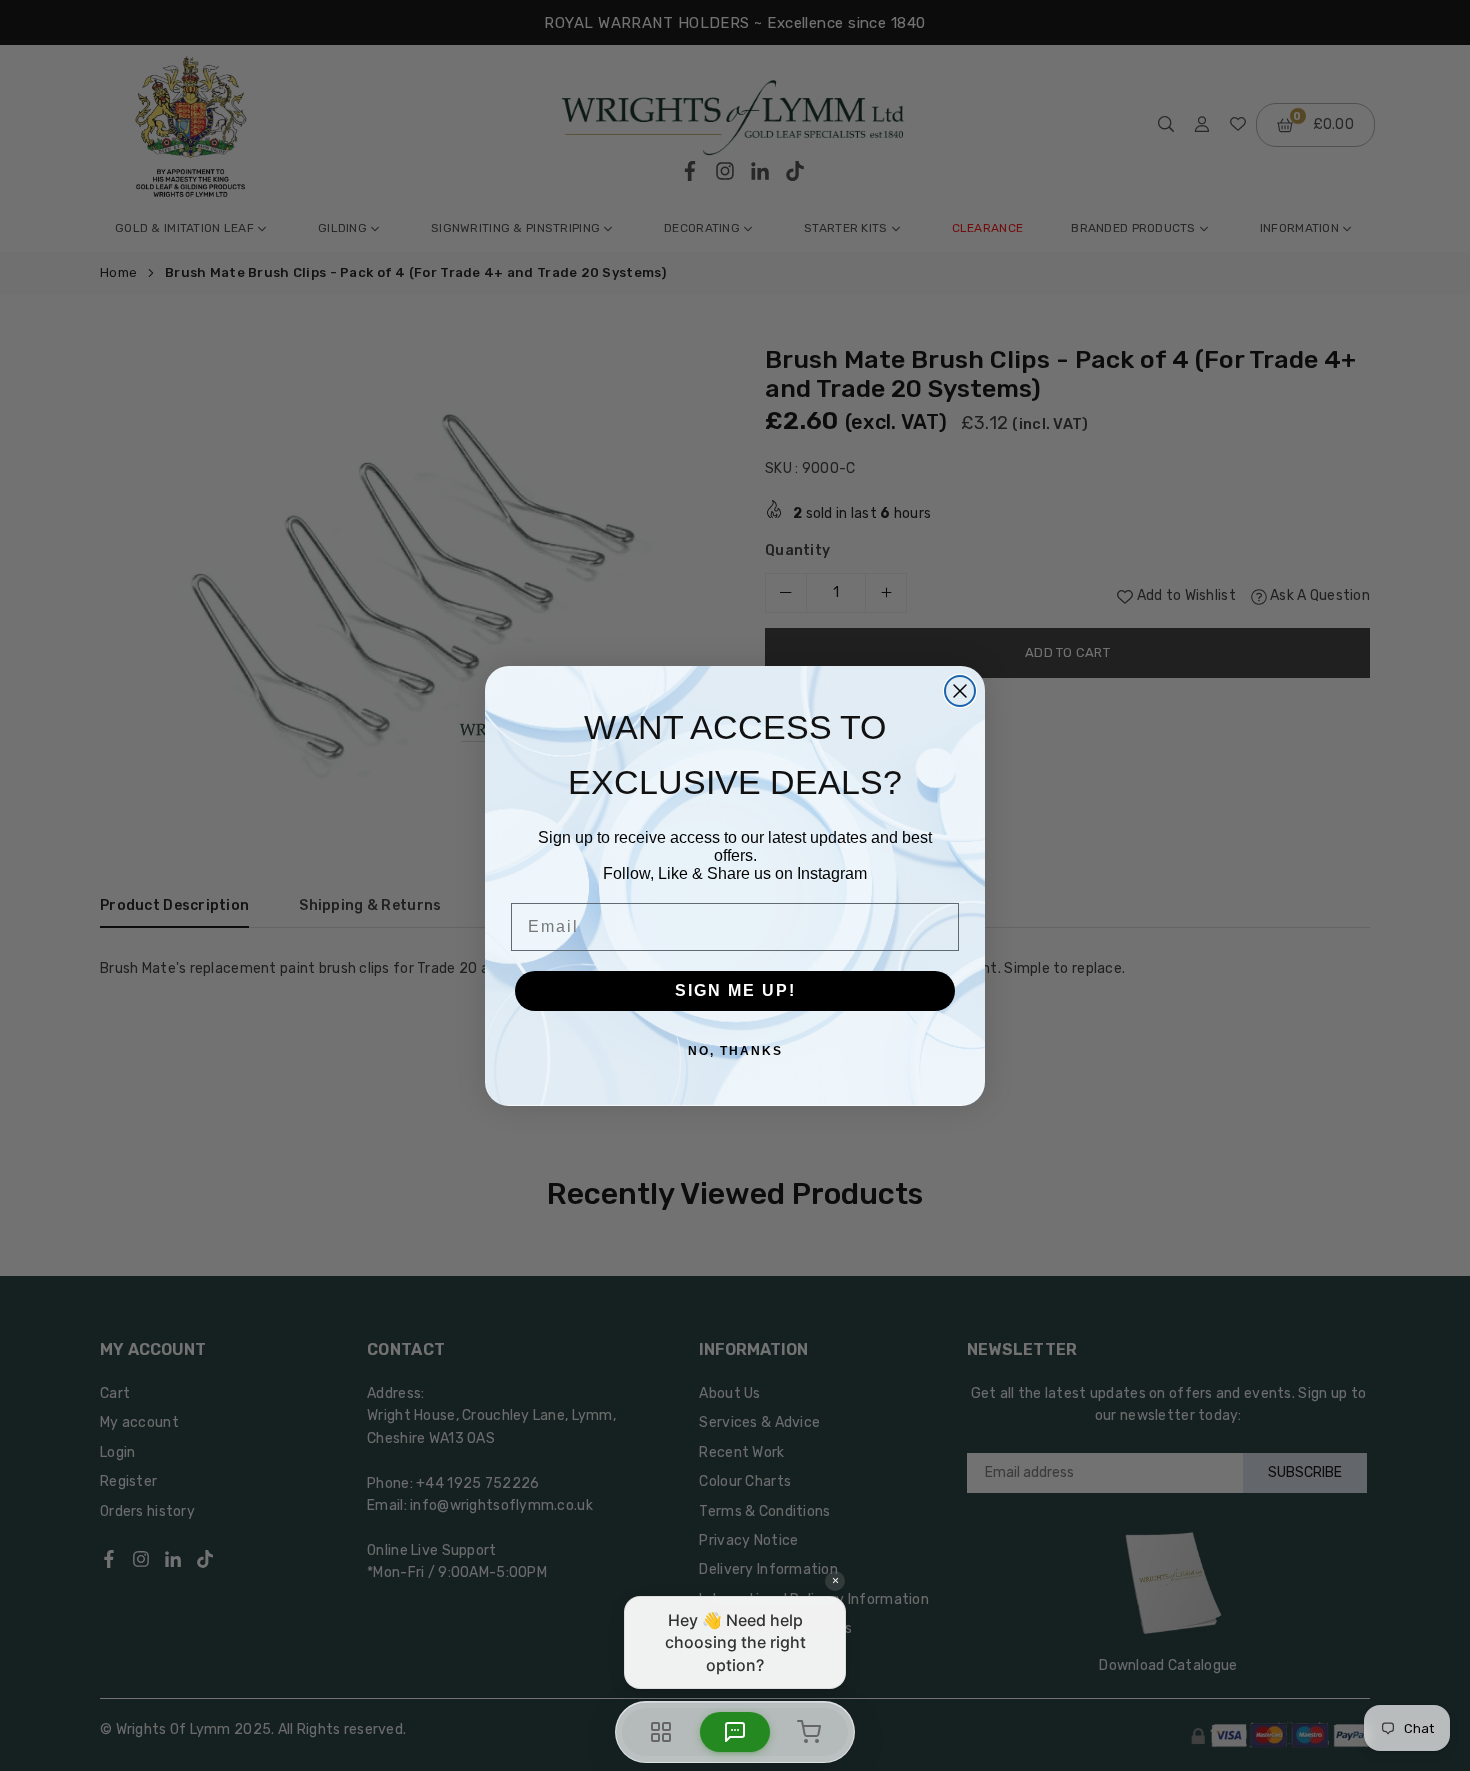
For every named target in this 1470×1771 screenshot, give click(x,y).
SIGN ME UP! (735, 990)
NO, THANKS (735, 1051)
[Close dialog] (960, 691)
